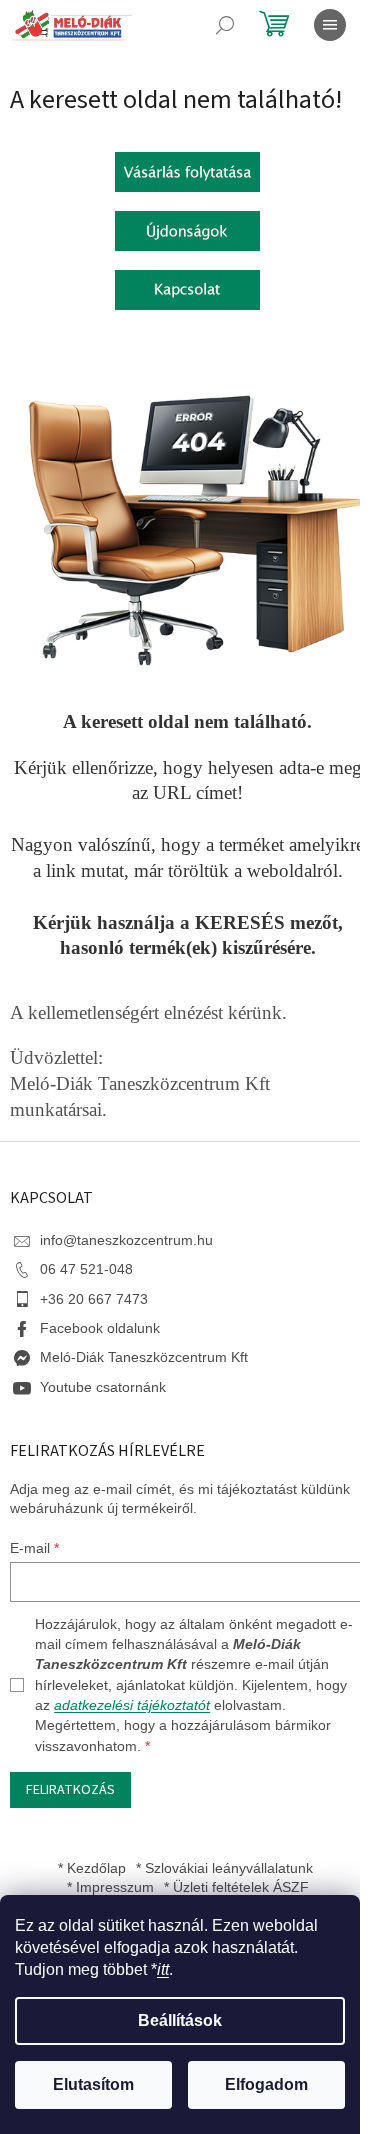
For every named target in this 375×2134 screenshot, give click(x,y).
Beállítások (180, 2020)
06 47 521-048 (86, 1269)
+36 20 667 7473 (94, 1299)
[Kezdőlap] (187, 170)
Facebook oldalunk (100, 1328)
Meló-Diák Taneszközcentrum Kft (144, 1357)
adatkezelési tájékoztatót (132, 1705)
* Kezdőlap (92, 1868)
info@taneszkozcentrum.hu (126, 1240)
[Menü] (330, 25)
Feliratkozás (70, 1790)
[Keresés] (225, 25)
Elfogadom (266, 2084)
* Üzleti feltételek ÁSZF (236, 1887)
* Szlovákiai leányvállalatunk (224, 1868)
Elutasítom (93, 2084)
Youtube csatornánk (103, 1387)
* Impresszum (110, 1887)
